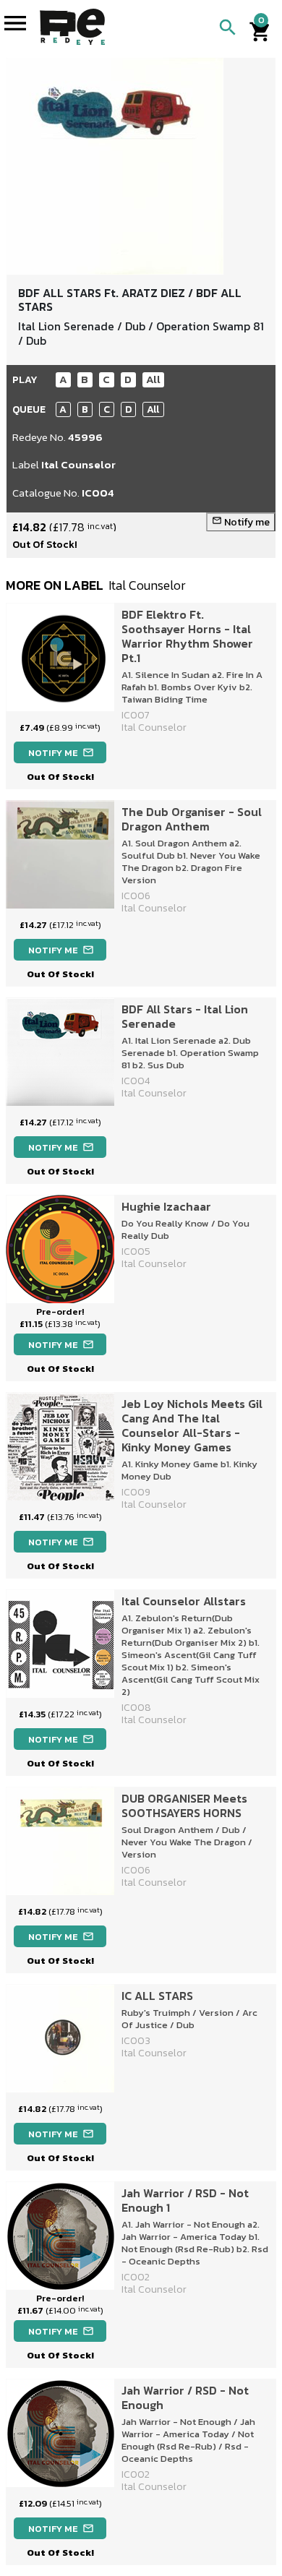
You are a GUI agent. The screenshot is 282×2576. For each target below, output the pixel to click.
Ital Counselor (78, 464)
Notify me (241, 522)
